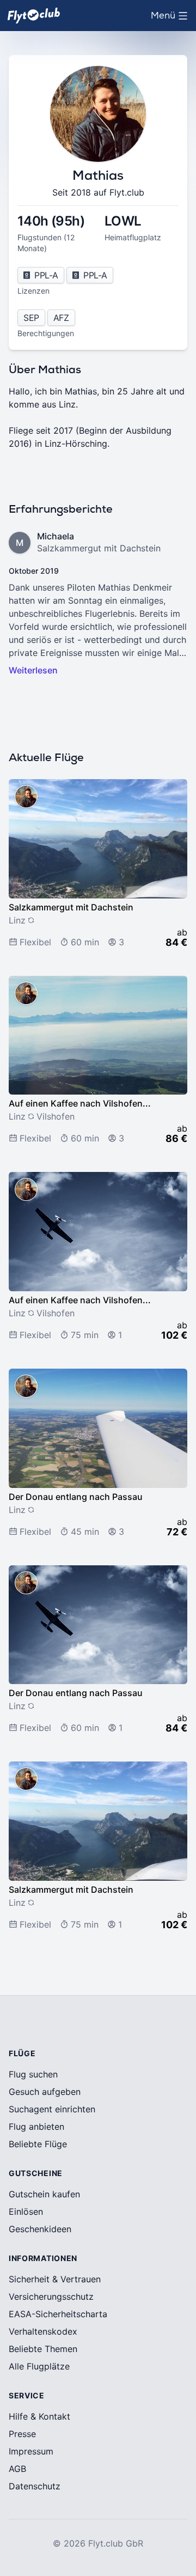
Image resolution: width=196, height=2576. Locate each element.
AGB (17, 2469)
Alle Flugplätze (39, 2366)
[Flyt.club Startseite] (34, 16)
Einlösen (26, 2212)
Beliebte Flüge (38, 2144)
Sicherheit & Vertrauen (55, 2279)
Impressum (31, 2451)
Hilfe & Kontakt (39, 2416)
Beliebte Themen (43, 2349)
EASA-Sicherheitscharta (58, 2314)
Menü (172, 19)
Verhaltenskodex (43, 2331)
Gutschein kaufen (44, 2194)
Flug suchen (33, 2074)
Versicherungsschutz (51, 2296)
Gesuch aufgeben (45, 2092)
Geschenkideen (40, 2229)
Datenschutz (35, 2486)
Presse (22, 2434)
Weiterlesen (33, 670)
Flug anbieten (36, 2127)
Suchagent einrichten (52, 2109)
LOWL (123, 221)
